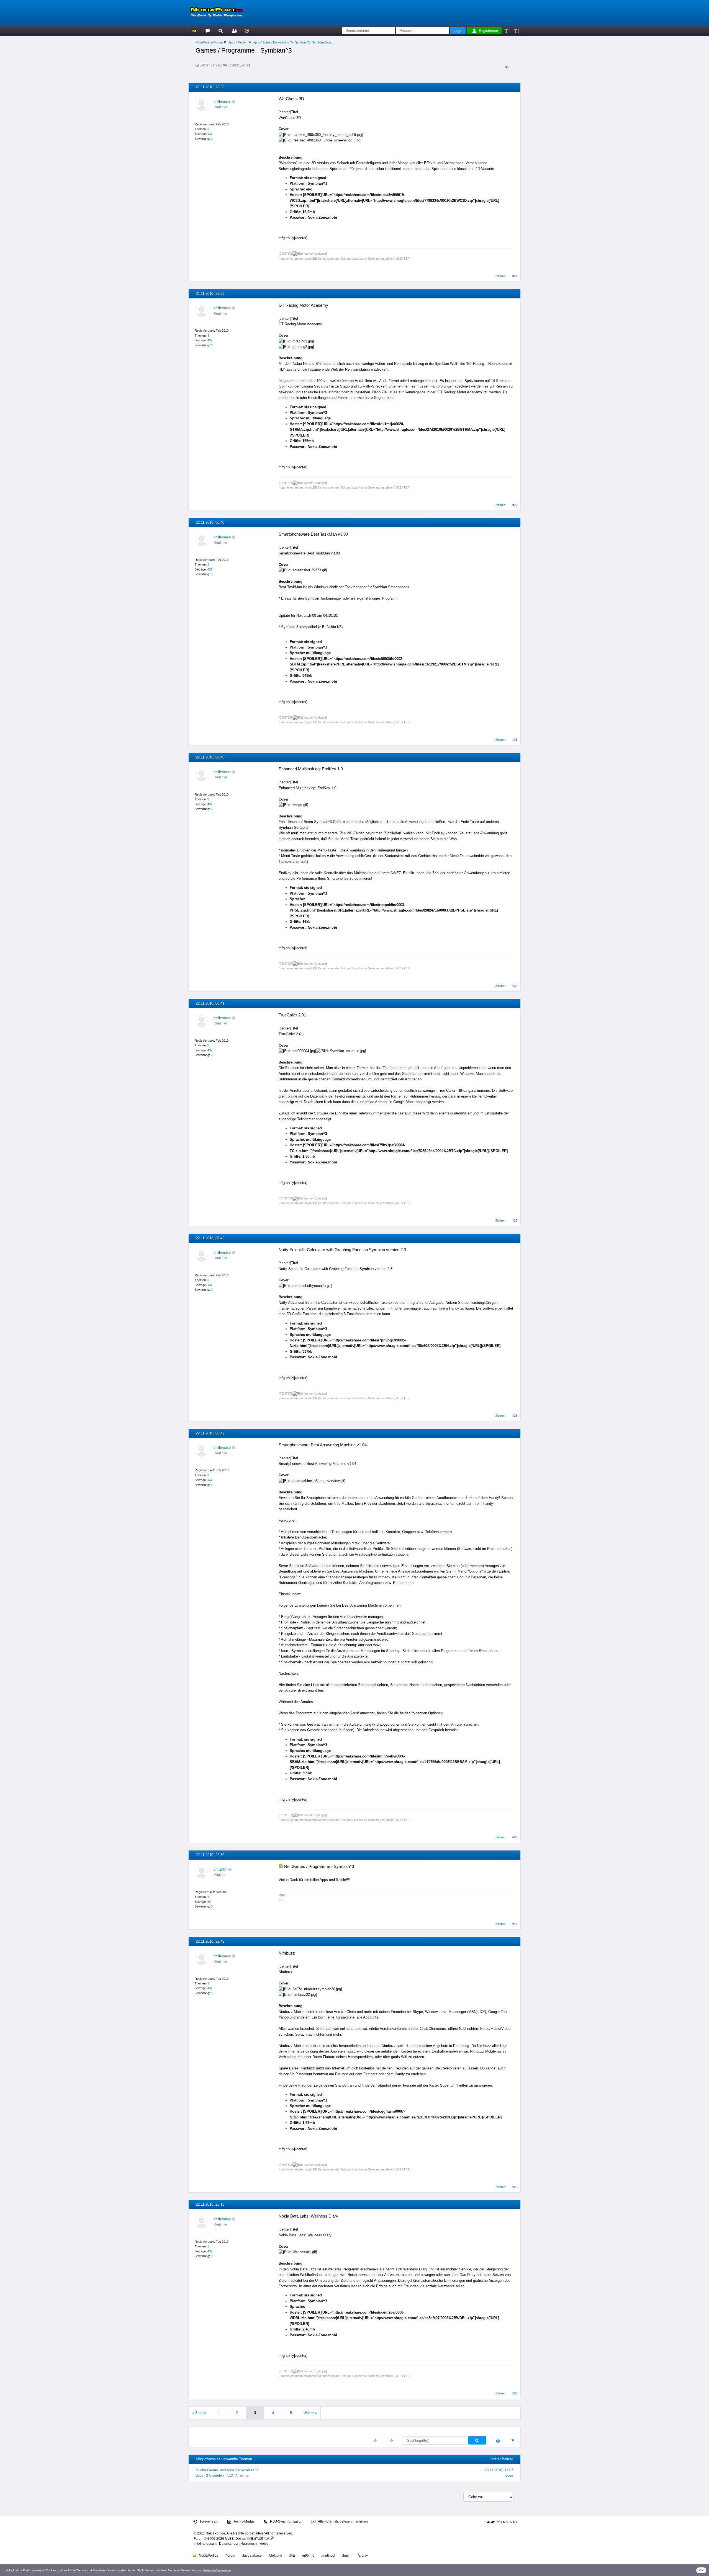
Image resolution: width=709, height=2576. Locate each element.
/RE (292, 2556)
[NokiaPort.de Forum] (207, 31)
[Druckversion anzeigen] (498, 2441)
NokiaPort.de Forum (209, 42)
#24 (515, 986)
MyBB (229, 2539)
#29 (515, 2187)
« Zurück (199, 2413)
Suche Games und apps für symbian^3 (227, 2470)
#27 (515, 1837)
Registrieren (488, 31)
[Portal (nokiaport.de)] (194, 31)
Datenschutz (228, 2544)
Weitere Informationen (217, 2570)
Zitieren (500, 276)
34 (209, 1902)
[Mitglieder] (234, 31)
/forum (230, 2556)
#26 (515, 1416)
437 (210, 134)
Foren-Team (209, 2521)
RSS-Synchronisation (286, 2521)
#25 (515, 1220)
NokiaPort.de (208, 2556)
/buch (346, 2556)
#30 (515, 2393)
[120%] (516, 31)
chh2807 (220, 1869)
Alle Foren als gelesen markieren (343, 2521)
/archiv (363, 2556)
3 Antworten (215, 2476)
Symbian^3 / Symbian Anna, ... (315, 42)
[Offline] (234, 102)
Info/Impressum (205, 2544)
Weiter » (310, 2413)
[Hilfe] (247, 31)
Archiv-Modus (244, 2521)
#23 (515, 740)
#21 (515, 276)
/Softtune (276, 2556)
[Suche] (221, 31)
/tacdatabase (252, 2556)
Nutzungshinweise (254, 2544)
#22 (515, 505)
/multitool (328, 2556)
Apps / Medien (238, 42)
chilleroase (222, 102)
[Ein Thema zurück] (376, 2441)
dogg (200, 2476)
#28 (515, 1924)
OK (701, 2570)
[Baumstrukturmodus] (506, 67)
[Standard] (507, 31)
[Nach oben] (513, 2441)
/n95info (308, 2556)
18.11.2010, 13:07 (499, 2470)
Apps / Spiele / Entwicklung (271, 42)
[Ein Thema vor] (391, 2441)
